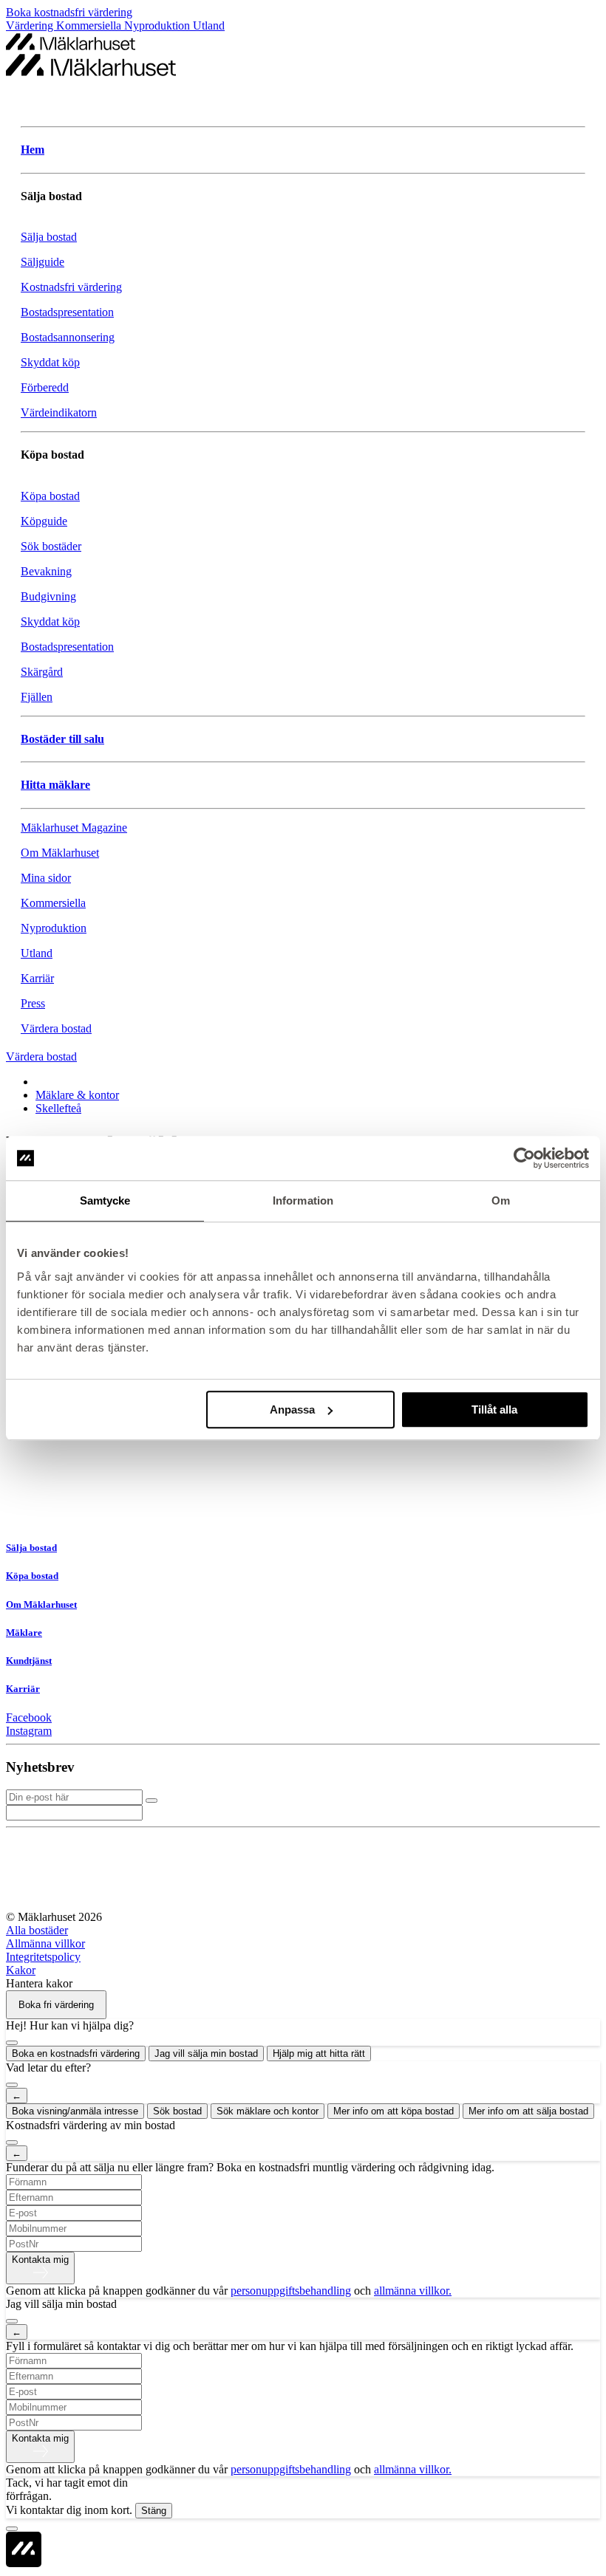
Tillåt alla (494, 1409)
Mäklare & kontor (77, 1095)
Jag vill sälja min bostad (206, 2053)
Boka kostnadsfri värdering (69, 12)
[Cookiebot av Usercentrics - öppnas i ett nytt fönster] (524, 1158)
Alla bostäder (37, 1930)
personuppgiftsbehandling (291, 2291)
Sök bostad (177, 2111)
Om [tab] (501, 1200)
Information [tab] (303, 1200)
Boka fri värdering (56, 2005)
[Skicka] (151, 1801)
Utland (209, 25)
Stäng (154, 2511)
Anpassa (292, 1409)
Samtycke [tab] (105, 1200)
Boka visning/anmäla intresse (75, 2111)
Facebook (29, 1717)
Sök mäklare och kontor (268, 2111)
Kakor (21, 1970)
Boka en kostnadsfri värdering (76, 2053)
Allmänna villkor (45, 1943)
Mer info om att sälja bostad (528, 2111)
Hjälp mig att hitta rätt (319, 2053)
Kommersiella (90, 25)
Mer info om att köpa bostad (394, 2111)
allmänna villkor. (413, 2291)
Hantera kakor (39, 1983)
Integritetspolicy (43, 1957)
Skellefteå (58, 1108)
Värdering (31, 25)
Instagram (29, 1731)
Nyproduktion (159, 25)
